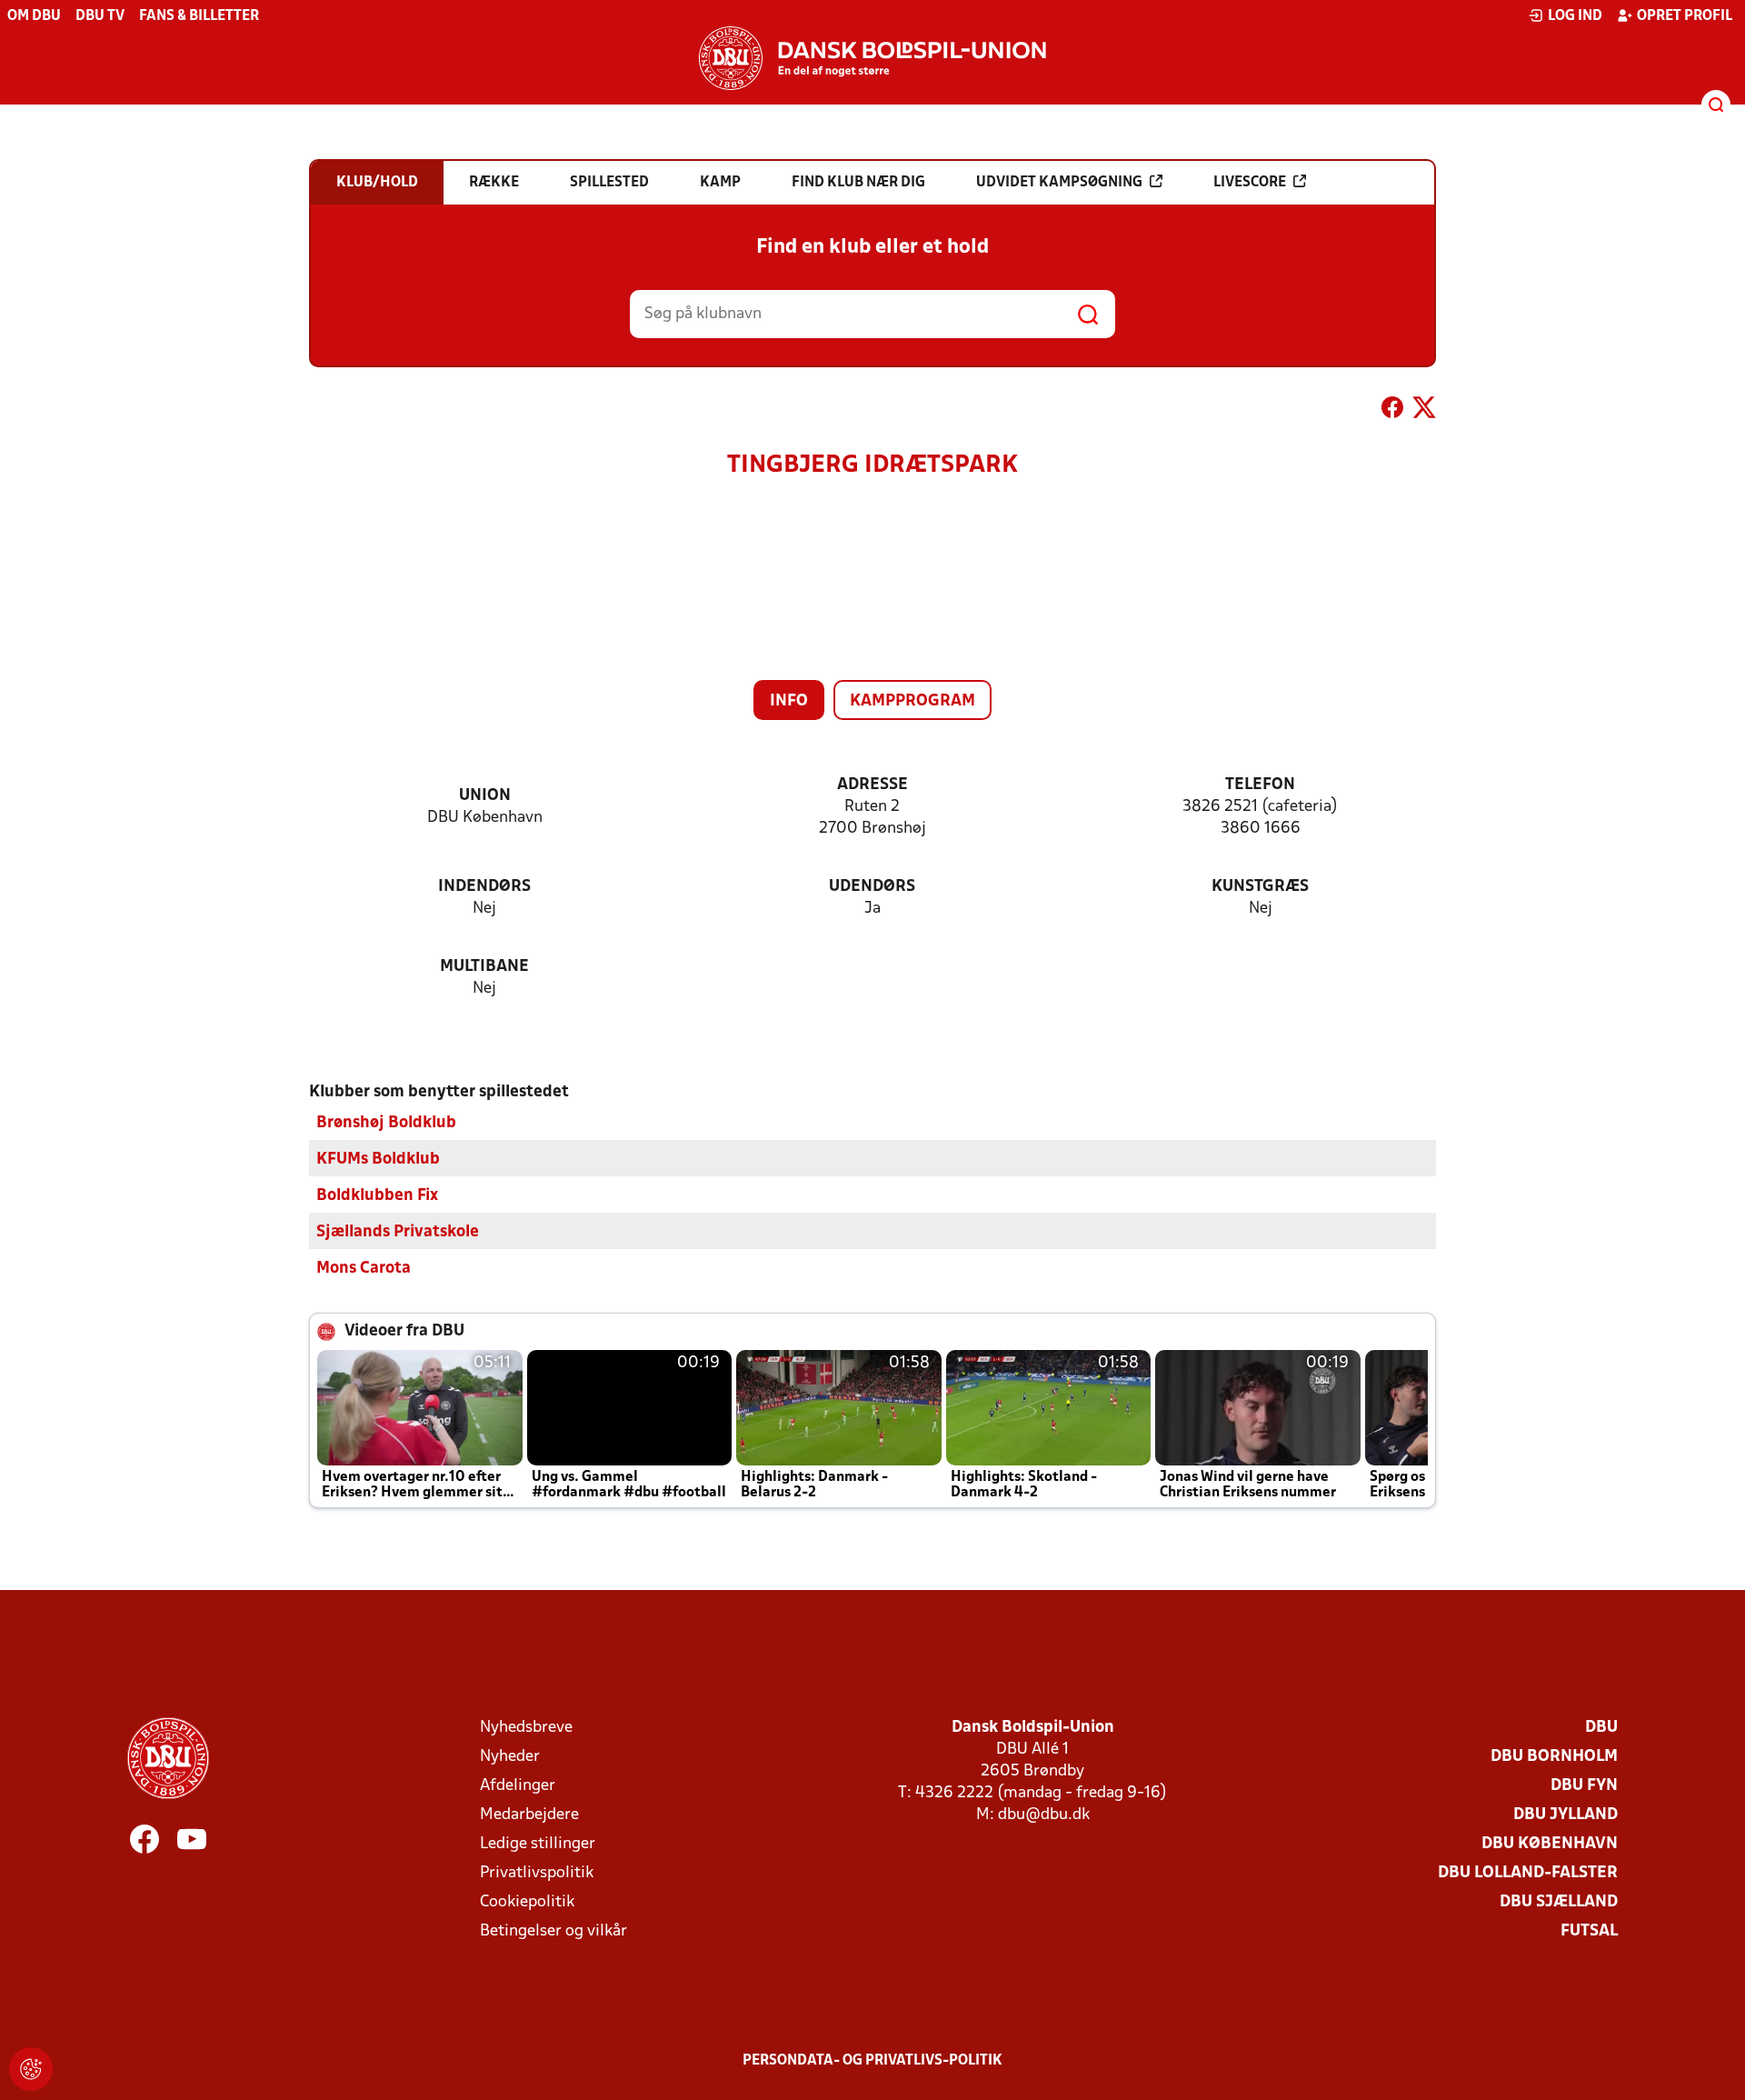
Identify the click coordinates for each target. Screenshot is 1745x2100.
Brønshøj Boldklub (386, 1123)
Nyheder (510, 1757)
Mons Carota (364, 1269)
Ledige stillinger (538, 1844)
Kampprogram (912, 701)
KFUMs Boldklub (378, 1160)
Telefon (1260, 785)
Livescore (1250, 183)
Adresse (872, 785)
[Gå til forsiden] (872, 58)
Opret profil (1685, 16)
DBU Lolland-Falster (1528, 1873)
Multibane (484, 967)
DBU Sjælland (1559, 1902)
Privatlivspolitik (537, 1873)
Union (485, 796)
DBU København (1550, 1844)
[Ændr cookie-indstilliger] (31, 2069)
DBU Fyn (1584, 1786)
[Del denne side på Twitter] (1424, 411)
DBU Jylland (1566, 1815)
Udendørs (872, 887)
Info (789, 701)
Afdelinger (518, 1786)
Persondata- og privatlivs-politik (872, 2061)
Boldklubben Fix (377, 1196)
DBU (1601, 1728)
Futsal (1589, 1931)
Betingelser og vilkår (553, 1931)
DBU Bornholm (1554, 1757)
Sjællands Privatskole (398, 1232)
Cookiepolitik (527, 1902)
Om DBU (34, 16)
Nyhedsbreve (526, 1728)
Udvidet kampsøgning (1059, 183)
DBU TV (100, 16)
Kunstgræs (1260, 887)
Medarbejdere (529, 1815)
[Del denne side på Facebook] (1392, 411)
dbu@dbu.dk (1044, 1815)
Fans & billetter (199, 16)
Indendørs (484, 887)
